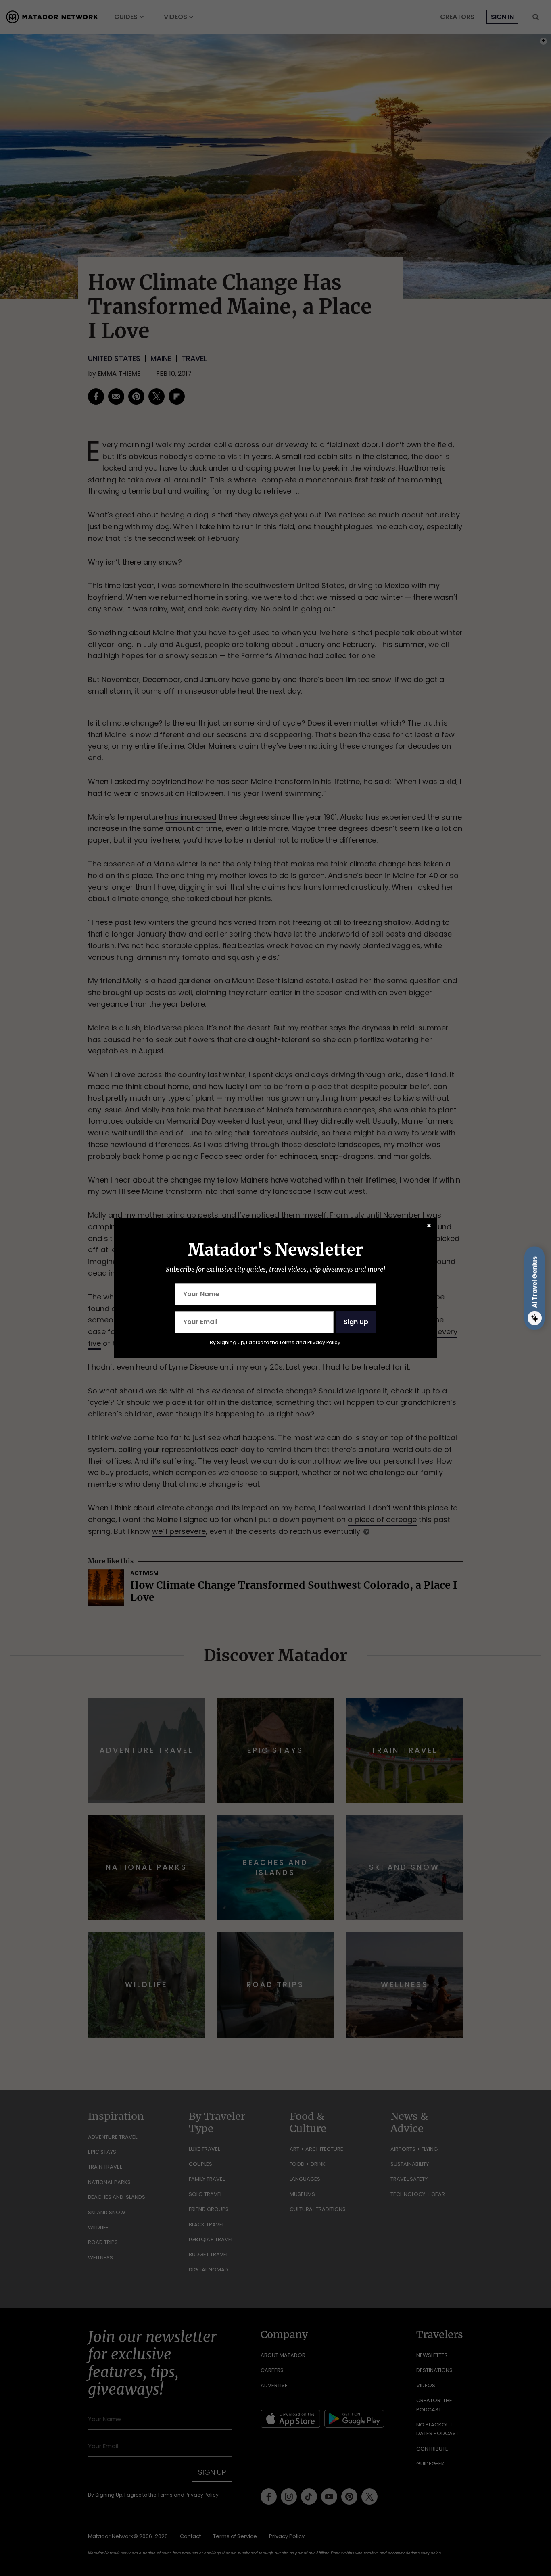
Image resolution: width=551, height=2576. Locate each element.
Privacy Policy (324, 1342)
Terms (287, 1342)
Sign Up (356, 1322)
